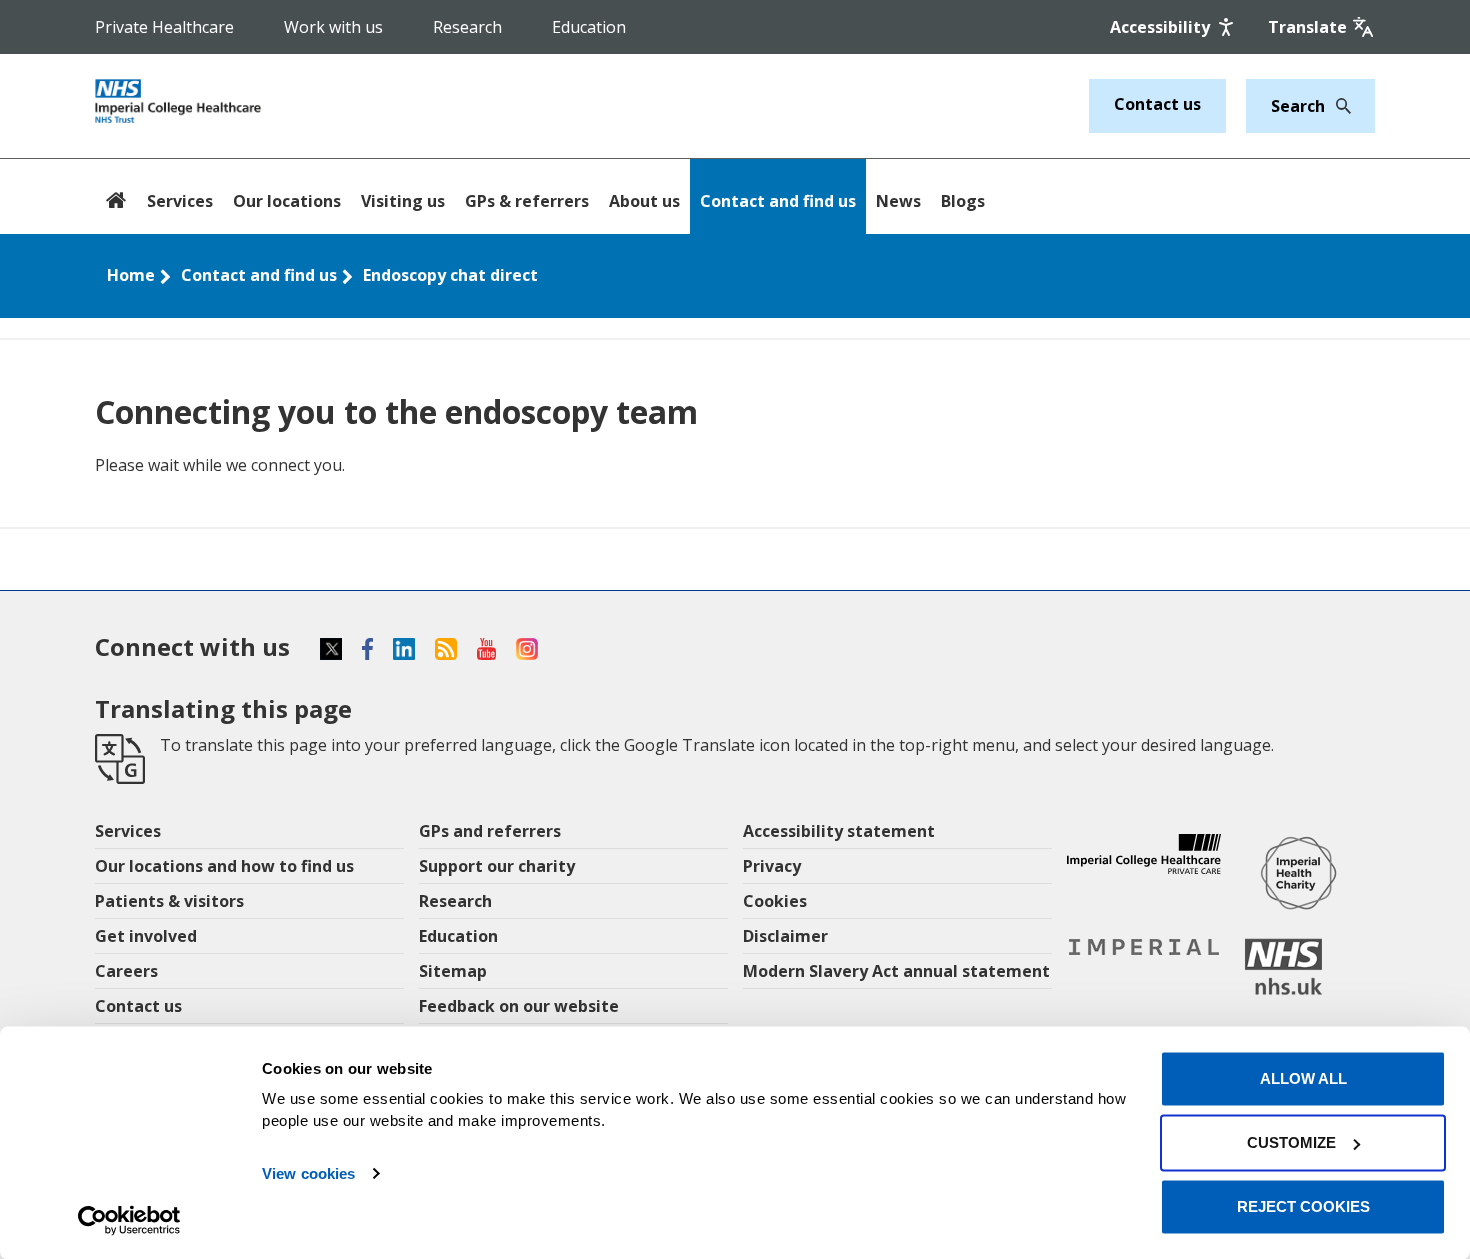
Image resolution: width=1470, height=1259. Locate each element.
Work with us (333, 27)
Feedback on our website (519, 1006)
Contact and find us (778, 201)
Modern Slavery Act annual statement (896, 971)
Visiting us (403, 201)
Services (180, 201)
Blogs (963, 201)
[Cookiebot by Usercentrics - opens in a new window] (129, 1220)
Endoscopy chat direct (450, 275)
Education (589, 27)
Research (467, 27)
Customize (1291, 1142)
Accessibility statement (839, 831)
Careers (126, 971)
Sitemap (453, 971)
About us (644, 201)
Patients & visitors (169, 901)
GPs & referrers (527, 201)
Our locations (287, 201)
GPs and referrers (490, 831)
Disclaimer (785, 936)
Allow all (1303, 1078)
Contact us (1157, 104)
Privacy (772, 866)
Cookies (775, 901)
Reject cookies (1303, 1206)
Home (131, 275)
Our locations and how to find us (224, 866)
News (898, 201)
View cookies (308, 1173)
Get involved (146, 936)
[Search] (1338, 106)
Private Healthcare (164, 27)
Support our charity (497, 866)
